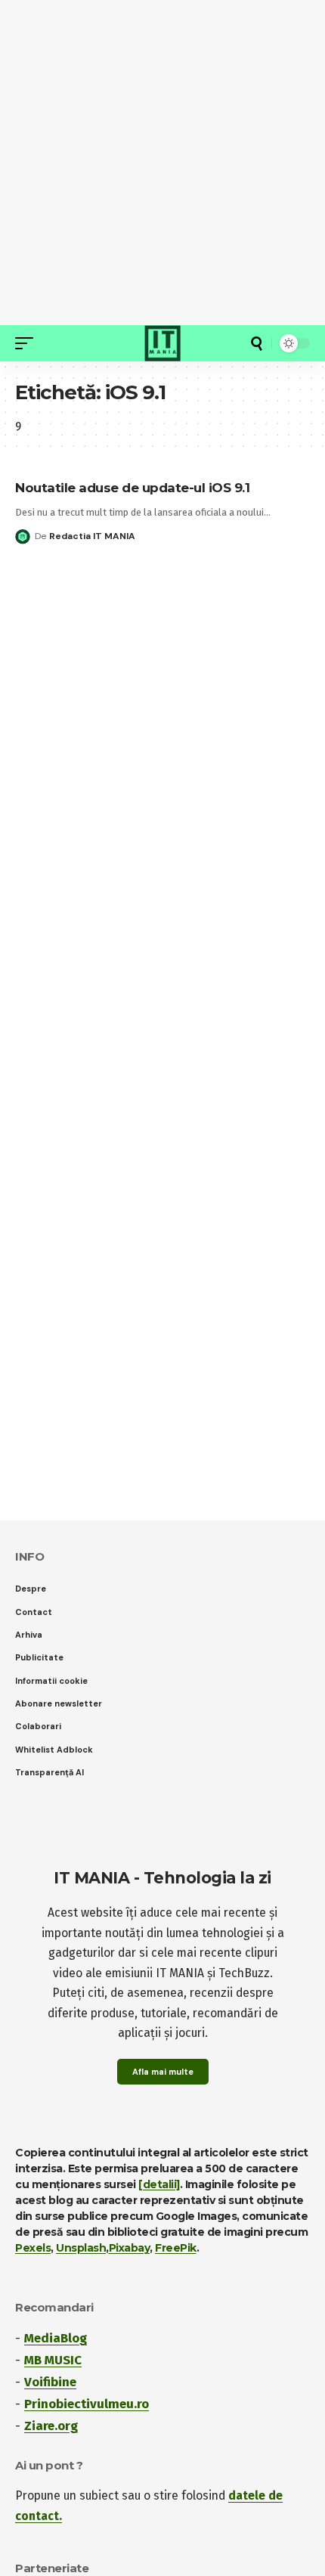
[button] (28, 343)
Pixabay (130, 2248)
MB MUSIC (53, 2360)
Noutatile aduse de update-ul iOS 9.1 (132, 488)
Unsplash (81, 2248)
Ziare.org (51, 2426)
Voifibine (50, 2382)
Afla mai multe (163, 2072)
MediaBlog (56, 2338)
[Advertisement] (162, 163)
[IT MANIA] (162, 343)
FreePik (176, 2248)
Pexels (33, 2248)
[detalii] (159, 2184)
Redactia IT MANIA (92, 536)
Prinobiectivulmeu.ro (87, 2404)
